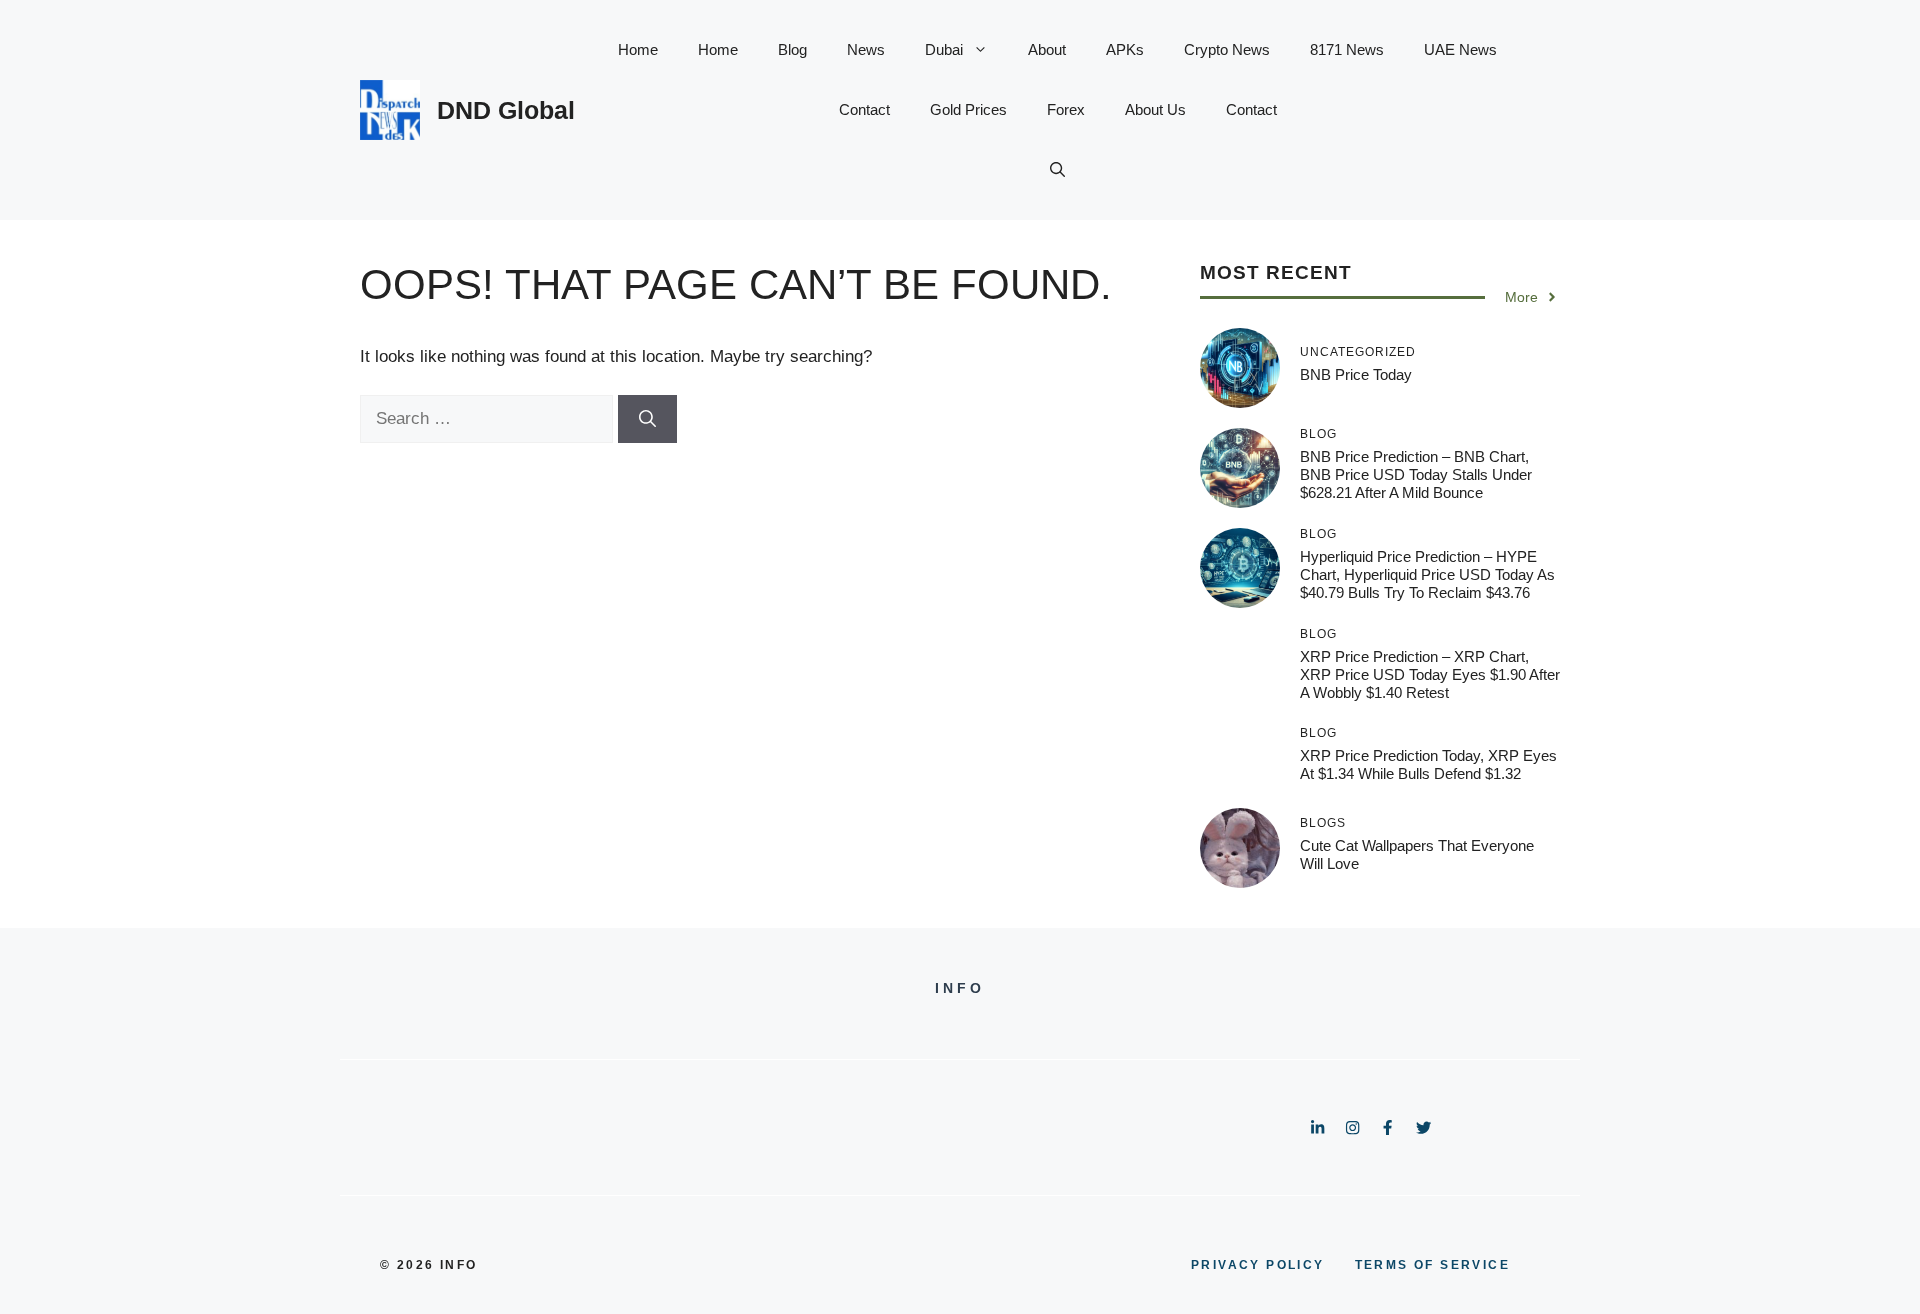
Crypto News (1227, 49)
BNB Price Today (1356, 374)
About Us (1155, 109)
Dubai (944, 49)
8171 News (1347, 49)
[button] (1057, 170)
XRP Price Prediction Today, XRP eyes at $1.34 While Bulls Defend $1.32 (1428, 764)
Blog (792, 49)
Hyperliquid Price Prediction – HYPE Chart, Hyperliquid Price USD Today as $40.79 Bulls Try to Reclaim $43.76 (1427, 574)
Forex (1066, 109)
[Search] (647, 419)
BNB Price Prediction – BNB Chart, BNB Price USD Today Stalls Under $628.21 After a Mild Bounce (1416, 474)
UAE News (1460, 49)
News (866, 49)
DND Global (506, 110)
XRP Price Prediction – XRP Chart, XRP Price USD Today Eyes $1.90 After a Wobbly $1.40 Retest (1430, 674)
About (1047, 49)
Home (638, 49)
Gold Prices (968, 109)
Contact (864, 109)
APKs (1125, 49)
